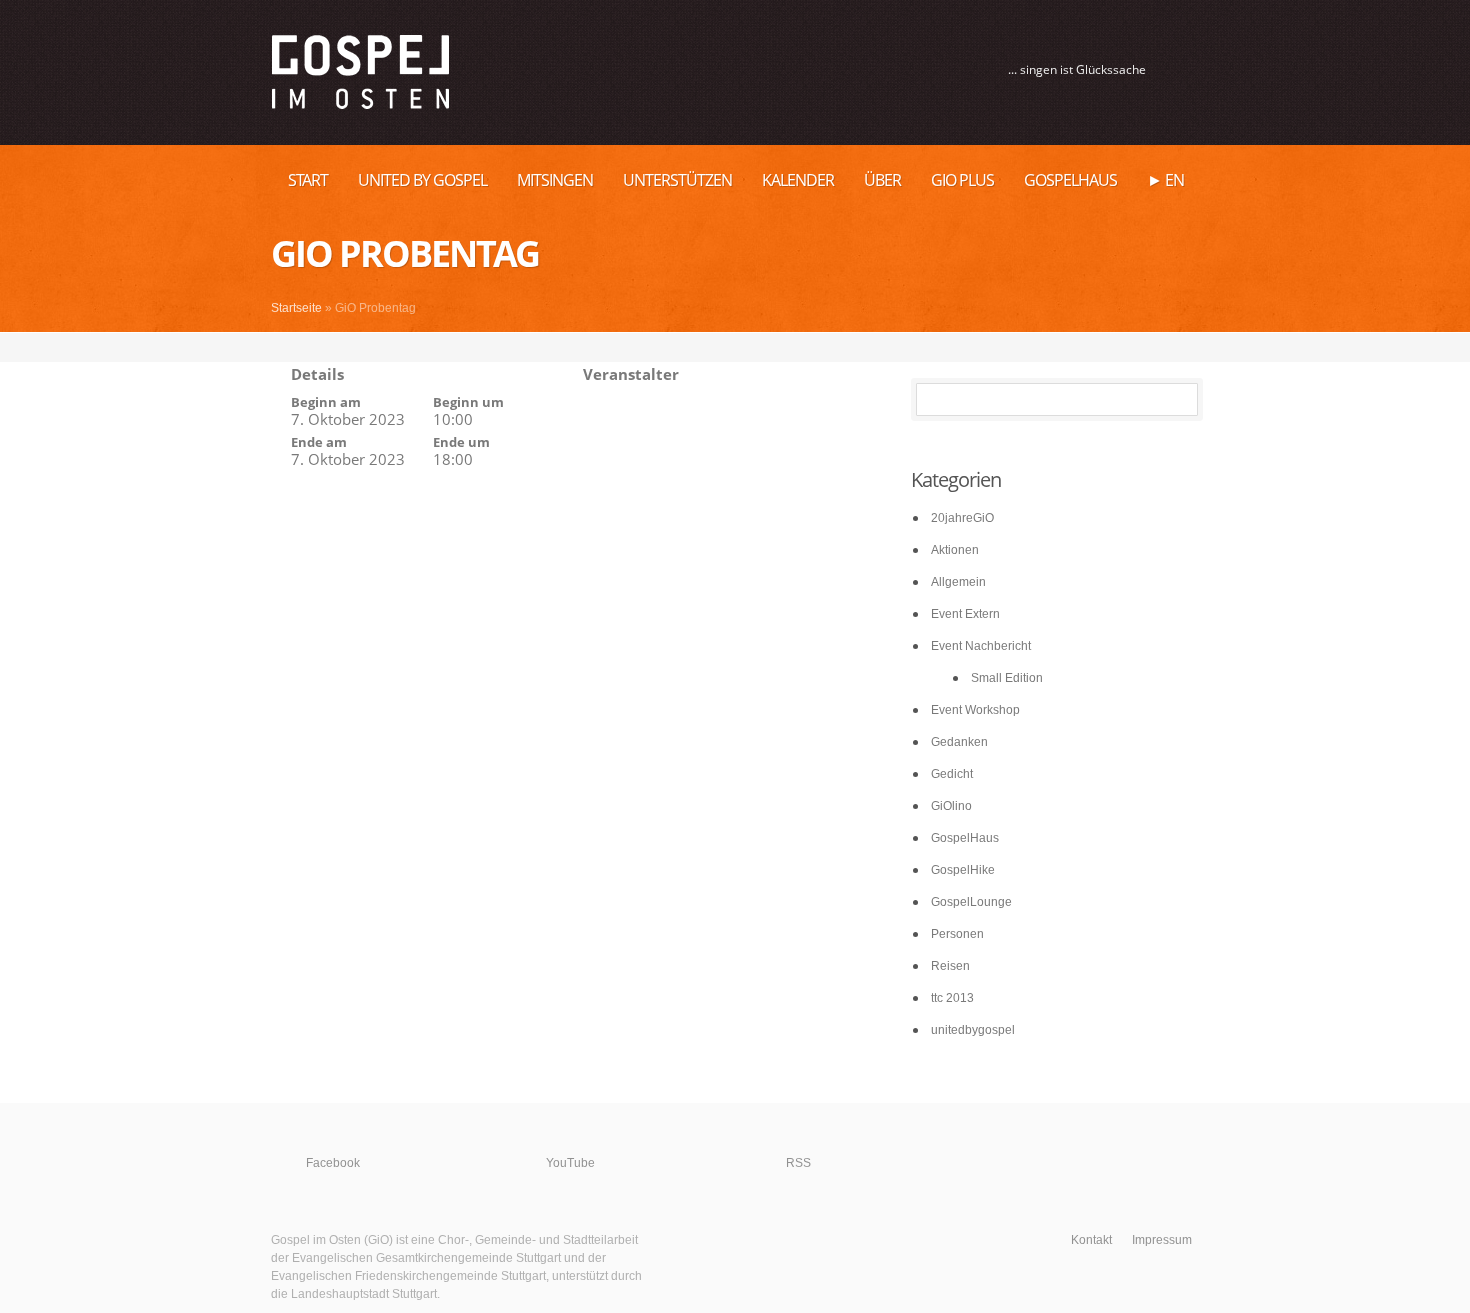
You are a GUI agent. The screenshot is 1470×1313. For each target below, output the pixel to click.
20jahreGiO (962, 518)
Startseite (296, 308)
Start (308, 180)
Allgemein (958, 582)
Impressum (1162, 1240)
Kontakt (1091, 1240)
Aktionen (955, 550)
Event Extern (965, 614)
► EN (1165, 180)
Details (317, 374)
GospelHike (963, 870)
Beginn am (326, 402)
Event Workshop (975, 710)
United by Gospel (422, 180)
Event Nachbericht (981, 646)
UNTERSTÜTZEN (677, 180)
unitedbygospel (973, 1030)
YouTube (570, 1163)
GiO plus (962, 180)
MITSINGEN (555, 180)
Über (882, 180)
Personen (957, 934)
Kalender (798, 180)
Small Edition (1007, 678)
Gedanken (959, 742)
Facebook (333, 1163)
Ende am (319, 442)
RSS (798, 1163)
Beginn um (468, 402)
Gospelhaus (1070, 180)
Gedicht (952, 774)
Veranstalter (631, 374)
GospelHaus (965, 838)
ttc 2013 (952, 998)
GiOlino (951, 806)
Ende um (461, 442)
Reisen (950, 966)
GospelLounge (971, 902)
